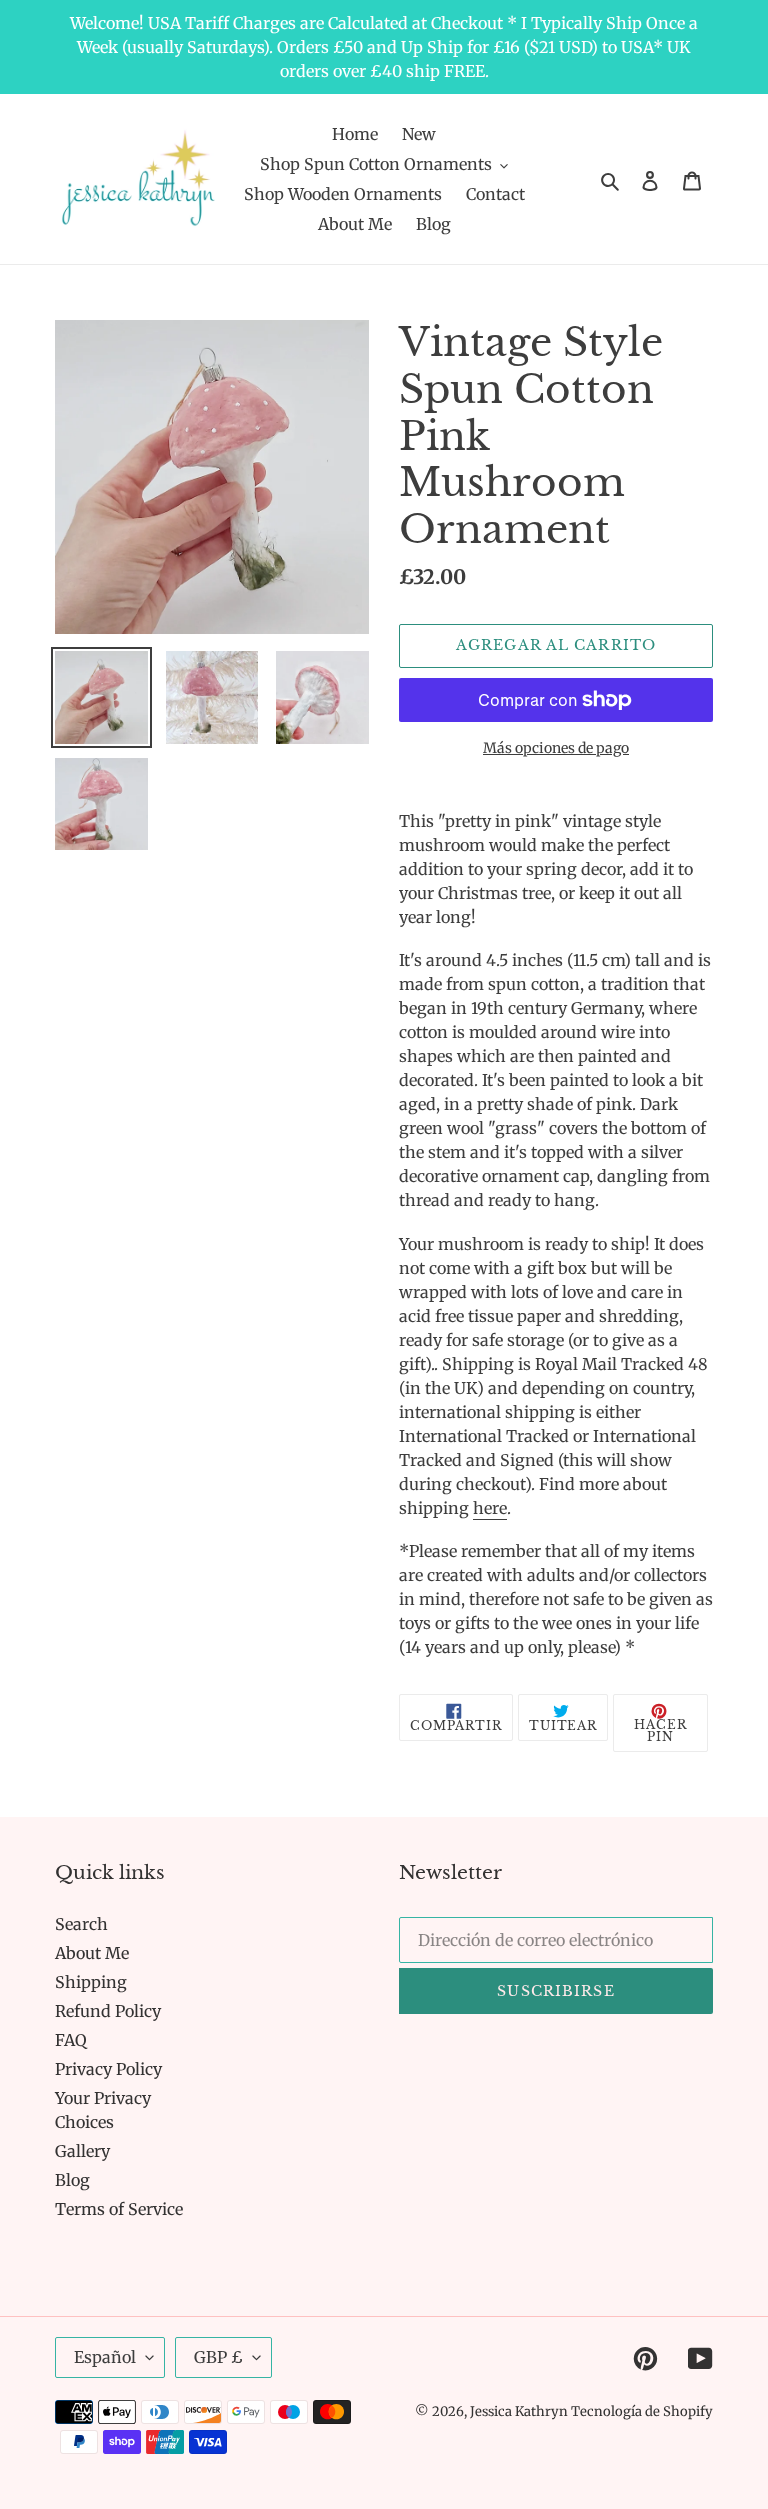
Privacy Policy (108, 2069)
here (490, 1508)
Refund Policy (108, 2011)
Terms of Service (119, 2209)
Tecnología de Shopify (642, 2411)
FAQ (71, 2040)
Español (105, 2357)
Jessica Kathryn (520, 2411)
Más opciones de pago (556, 748)
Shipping (91, 1982)
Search (81, 1924)
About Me (92, 1953)
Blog (72, 2180)
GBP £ (218, 2357)
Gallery (82, 2151)
